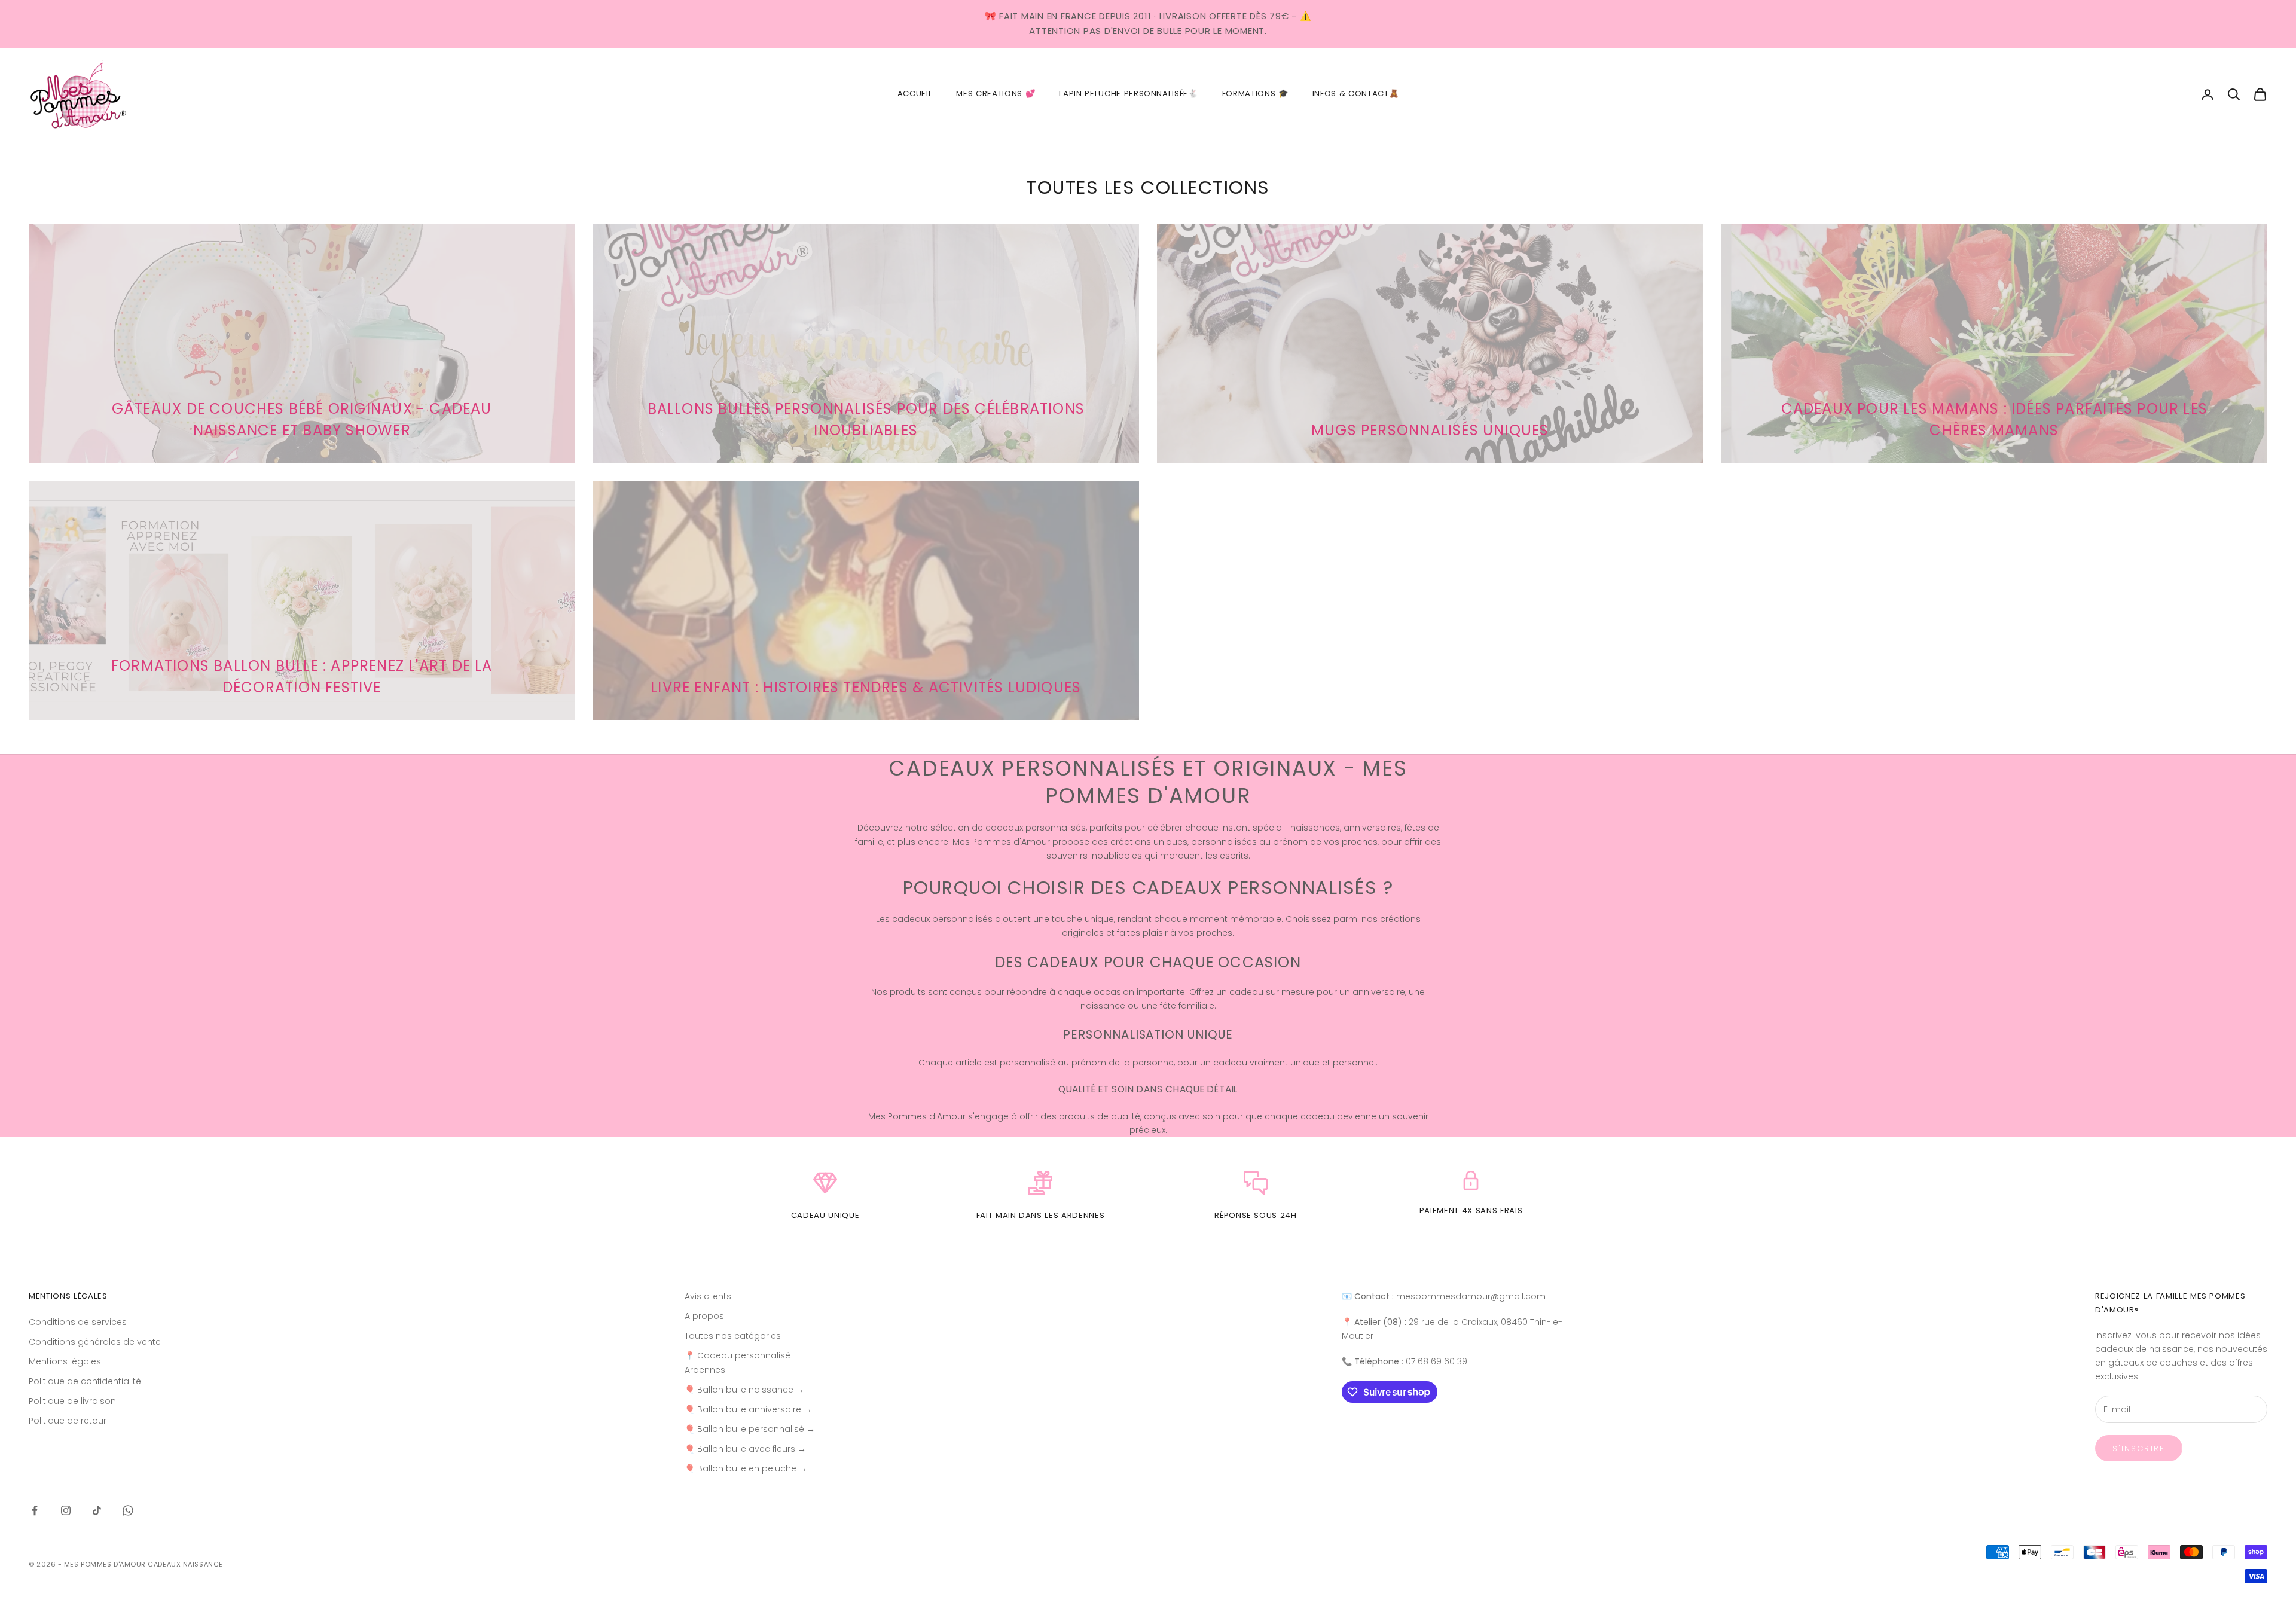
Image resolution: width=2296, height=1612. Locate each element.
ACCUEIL (915, 94)
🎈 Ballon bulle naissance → (744, 1390)
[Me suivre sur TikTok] (97, 1510)
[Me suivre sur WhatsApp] (128, 1510)
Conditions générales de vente (95, 1342)
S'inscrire (2139, 1448)
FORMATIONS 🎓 (1255, 94)
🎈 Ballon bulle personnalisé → (750, 1429)
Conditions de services (78, 1322)
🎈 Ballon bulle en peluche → (746, 1468)
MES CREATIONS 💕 (996, 94)
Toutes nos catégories (733, 1336)
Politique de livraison (72, 1401)
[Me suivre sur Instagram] (66, 1510)
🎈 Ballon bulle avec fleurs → (745, 1449)
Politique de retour (68, 1421)
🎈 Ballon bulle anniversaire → (748, 1409)
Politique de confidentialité (85, 1381)
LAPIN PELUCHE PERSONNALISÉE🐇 (1128, 94)
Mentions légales (65, 1361)
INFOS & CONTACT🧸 (1356, 94)
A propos (704, 1316)
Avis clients (708, 1296)
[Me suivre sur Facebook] (35, 1510)
